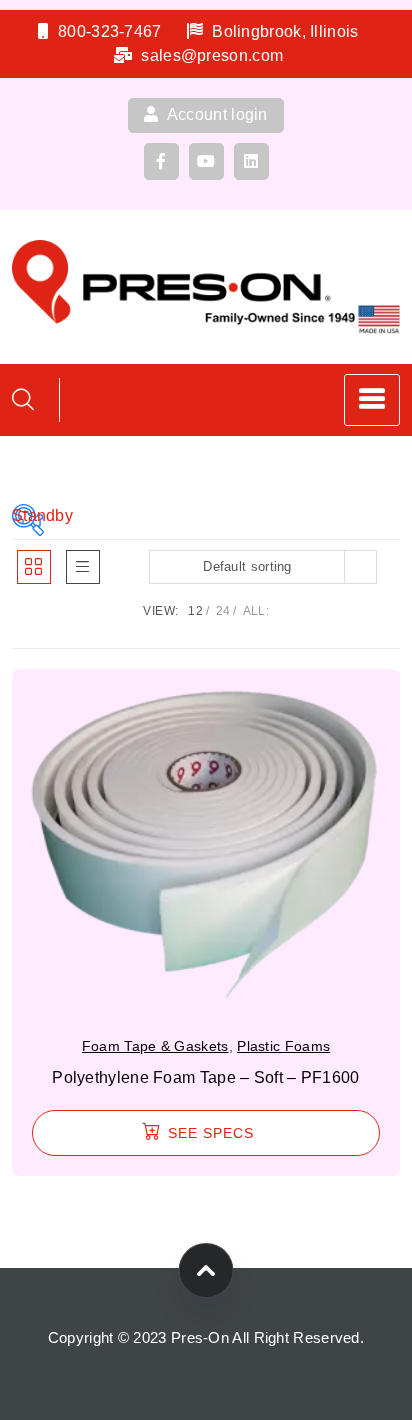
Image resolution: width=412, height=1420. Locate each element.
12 (195, 611)
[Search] (23, 399)
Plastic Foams (283, 1046)
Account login (216, 114)
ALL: (256, 611)
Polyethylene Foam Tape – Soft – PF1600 (205, 1077)
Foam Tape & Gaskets (155, 1046)
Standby (28, 515)
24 (223, 611)
